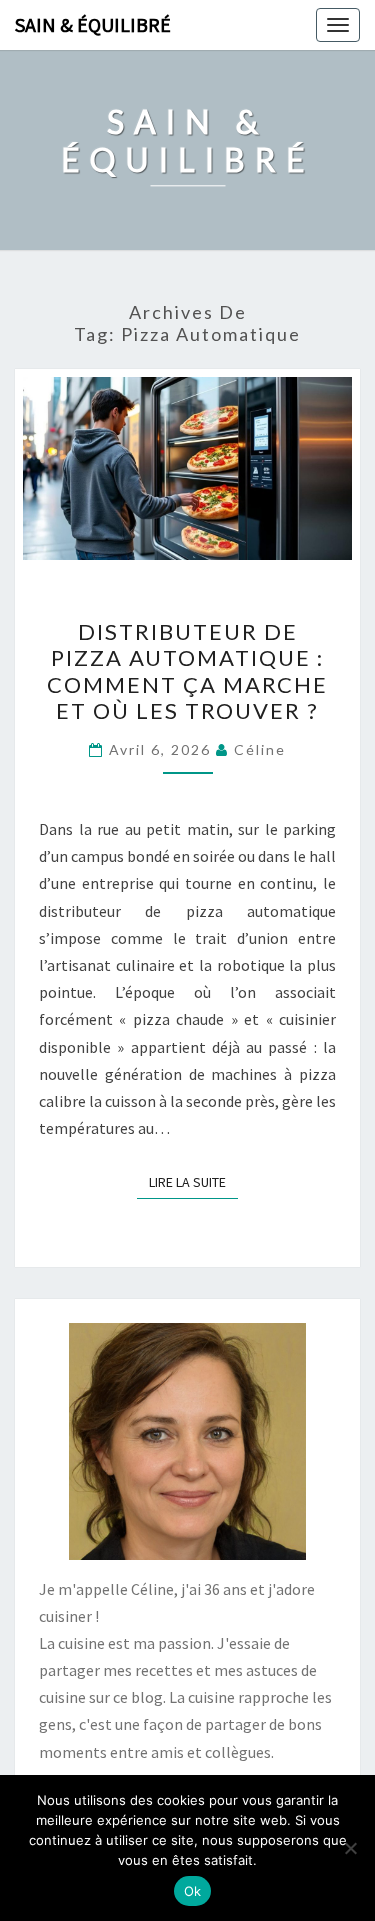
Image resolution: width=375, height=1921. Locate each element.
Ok (193, 1891)
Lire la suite (193, 1181)
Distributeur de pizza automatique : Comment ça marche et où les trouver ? (187, 671)
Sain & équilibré (93, 24)
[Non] (350, 1848)
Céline (260, 749)
